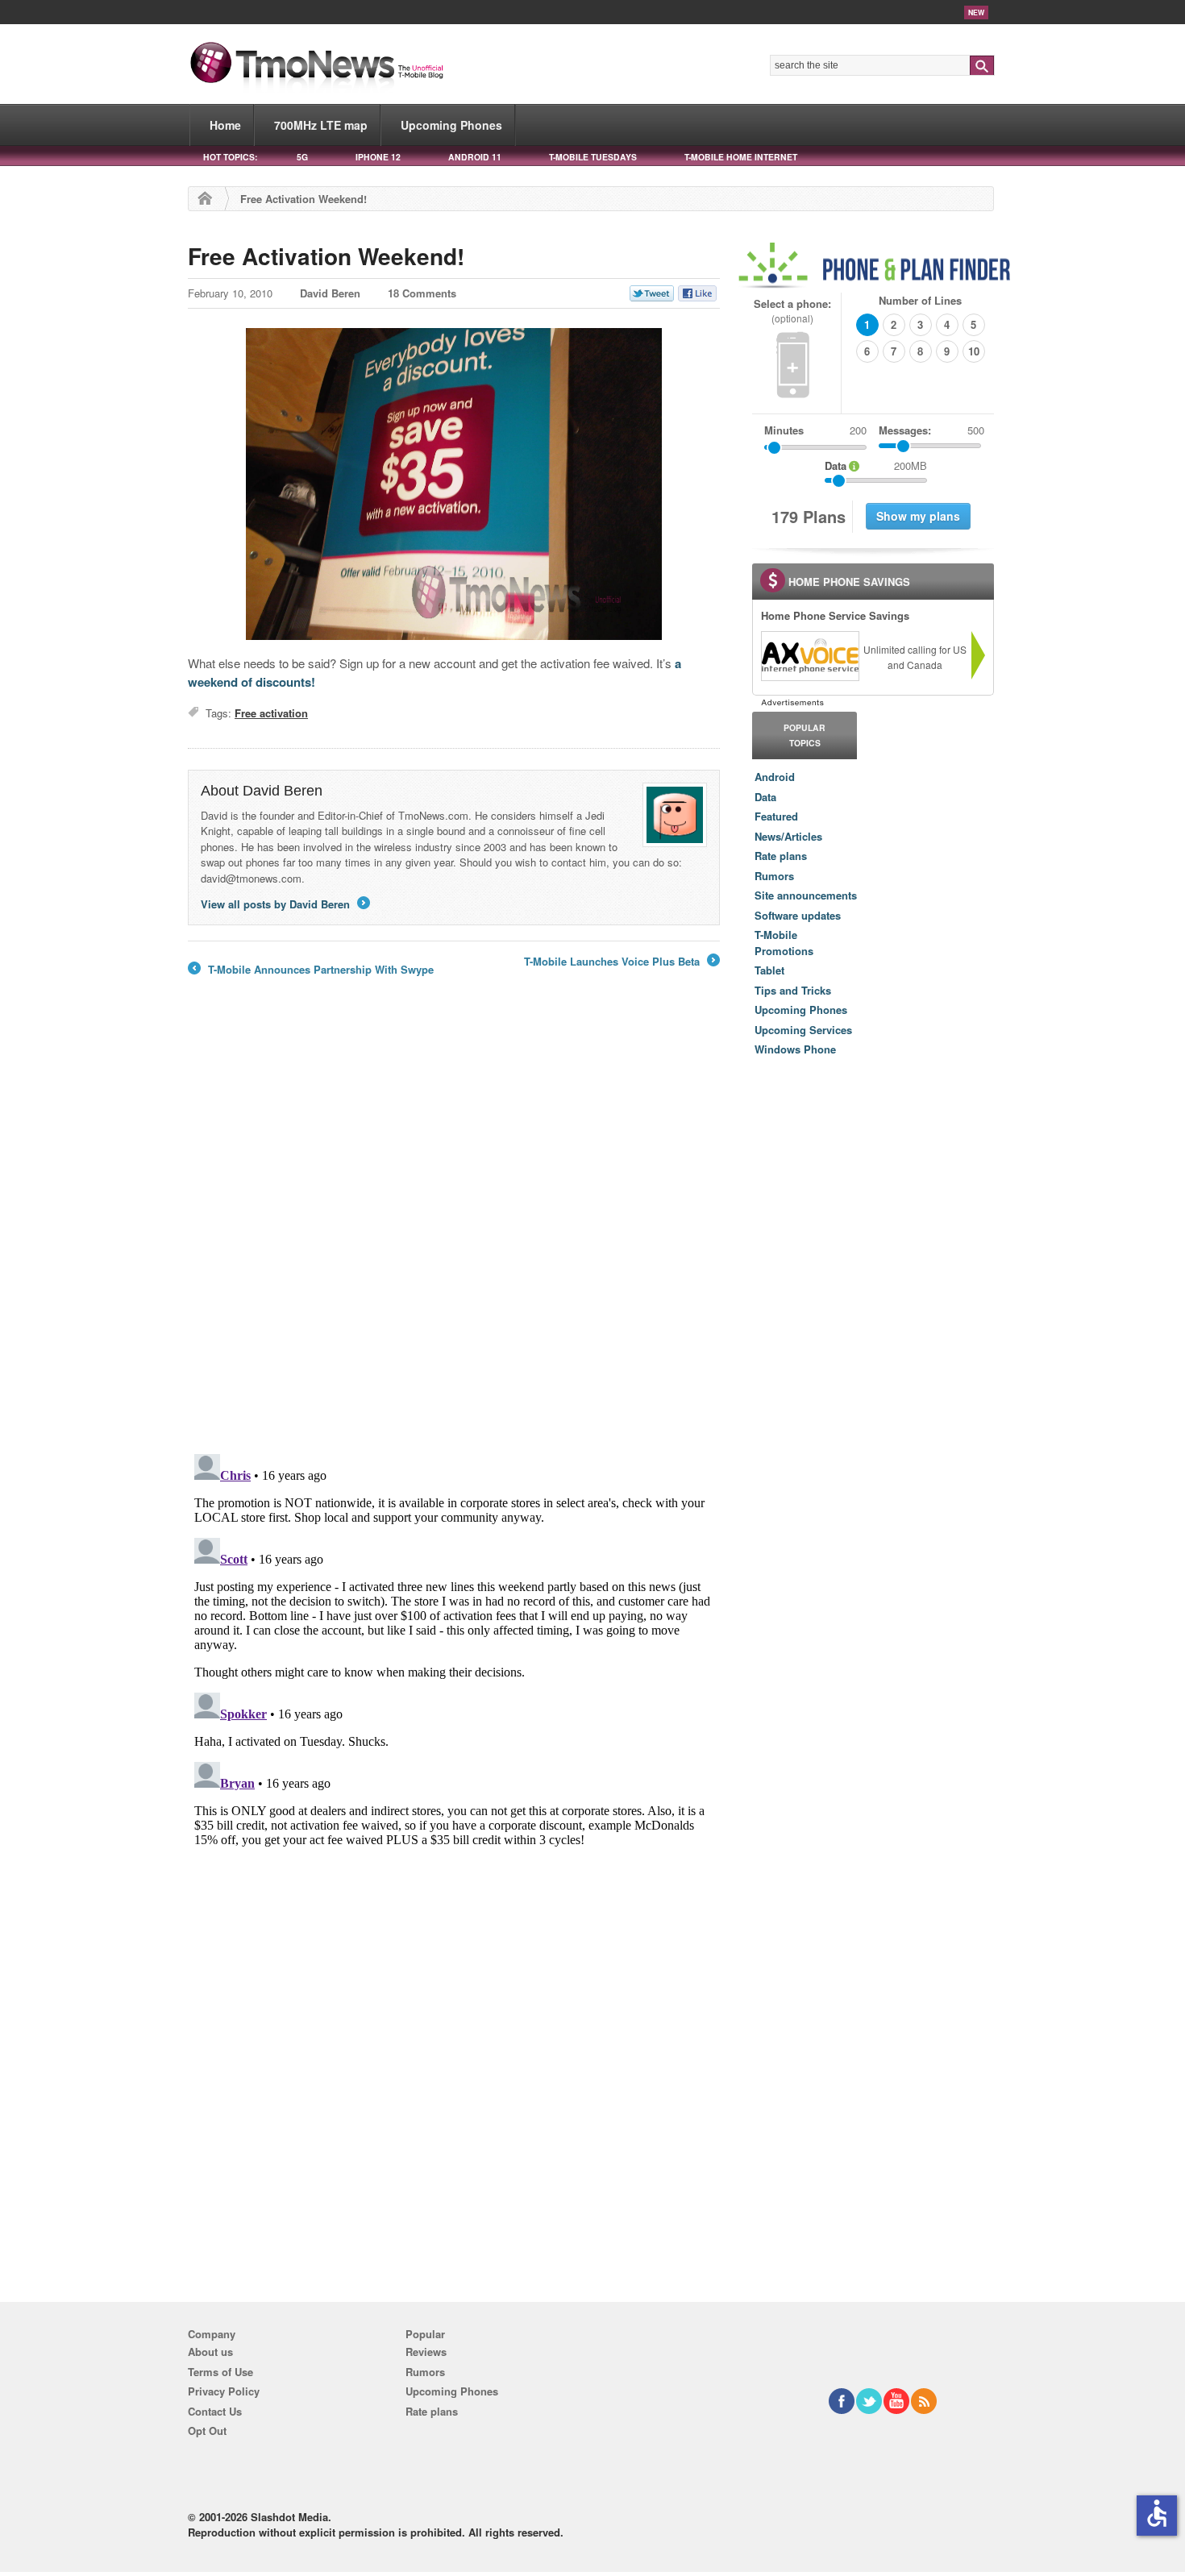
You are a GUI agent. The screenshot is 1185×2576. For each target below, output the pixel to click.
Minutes (784, 430)
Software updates (798, 915)
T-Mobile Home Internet (741, 157)
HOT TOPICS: (230, 157)
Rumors (774, 876)
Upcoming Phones (451, 125)
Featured (776, 816)
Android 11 (475, 157)
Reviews (426, 2352)
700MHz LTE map (321, 125)
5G (302, 157)
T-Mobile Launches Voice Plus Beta (621, 962)
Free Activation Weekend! (326, 256)
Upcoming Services (803, 1030)
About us (210, 2352)
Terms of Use (220, 2372)
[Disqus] (454, 1649)
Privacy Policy (224, 2391)
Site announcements (806, 895)
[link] (809, 656)
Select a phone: (792, 311)
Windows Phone (795, 1049)
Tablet (769, 970)
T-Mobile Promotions (784, 943)
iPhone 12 (378, 157)
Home (225, 125)
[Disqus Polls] (454, 1231)
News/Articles (788, 836)
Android (775, 777)
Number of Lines (920, 300)
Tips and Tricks (793, 990)
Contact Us (215, 2411)
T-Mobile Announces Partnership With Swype (311, 970)
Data (765, 797)
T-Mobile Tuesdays (593, 157)
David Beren (330, 293)
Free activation (271, 713)
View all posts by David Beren (284, 904)
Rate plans (781, 856)
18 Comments (422, 293)
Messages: (931, 430)
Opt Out (207, 2431)
